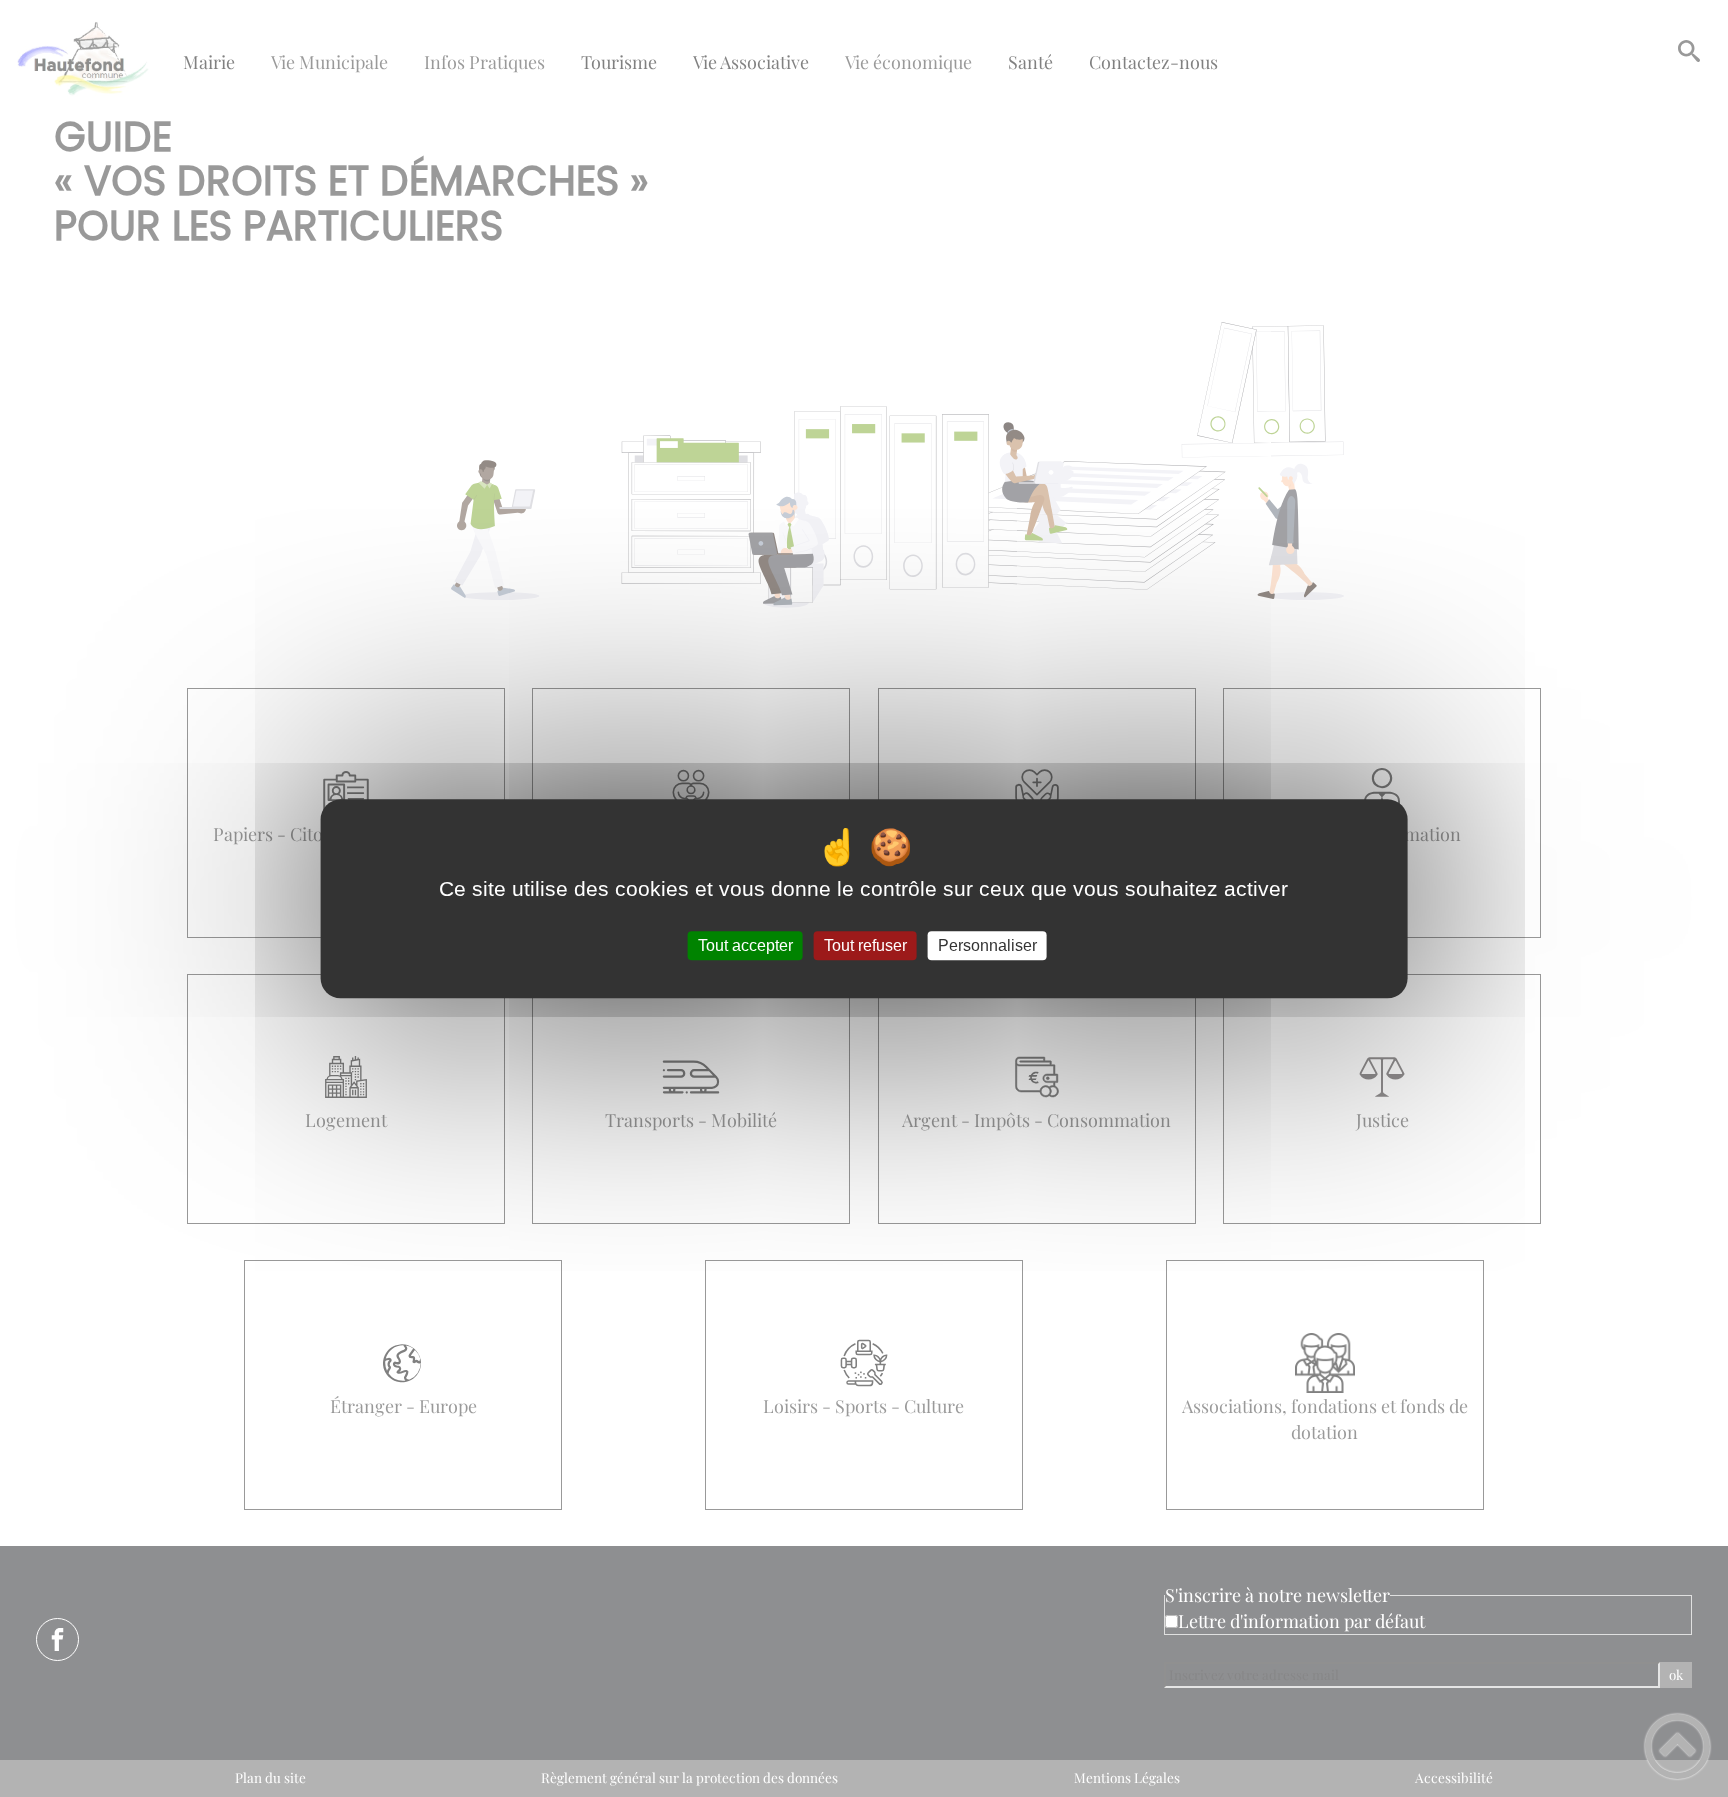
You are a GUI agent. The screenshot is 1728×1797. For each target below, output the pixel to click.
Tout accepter (745, 945)
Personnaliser (987, 945)
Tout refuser (865, 945)
